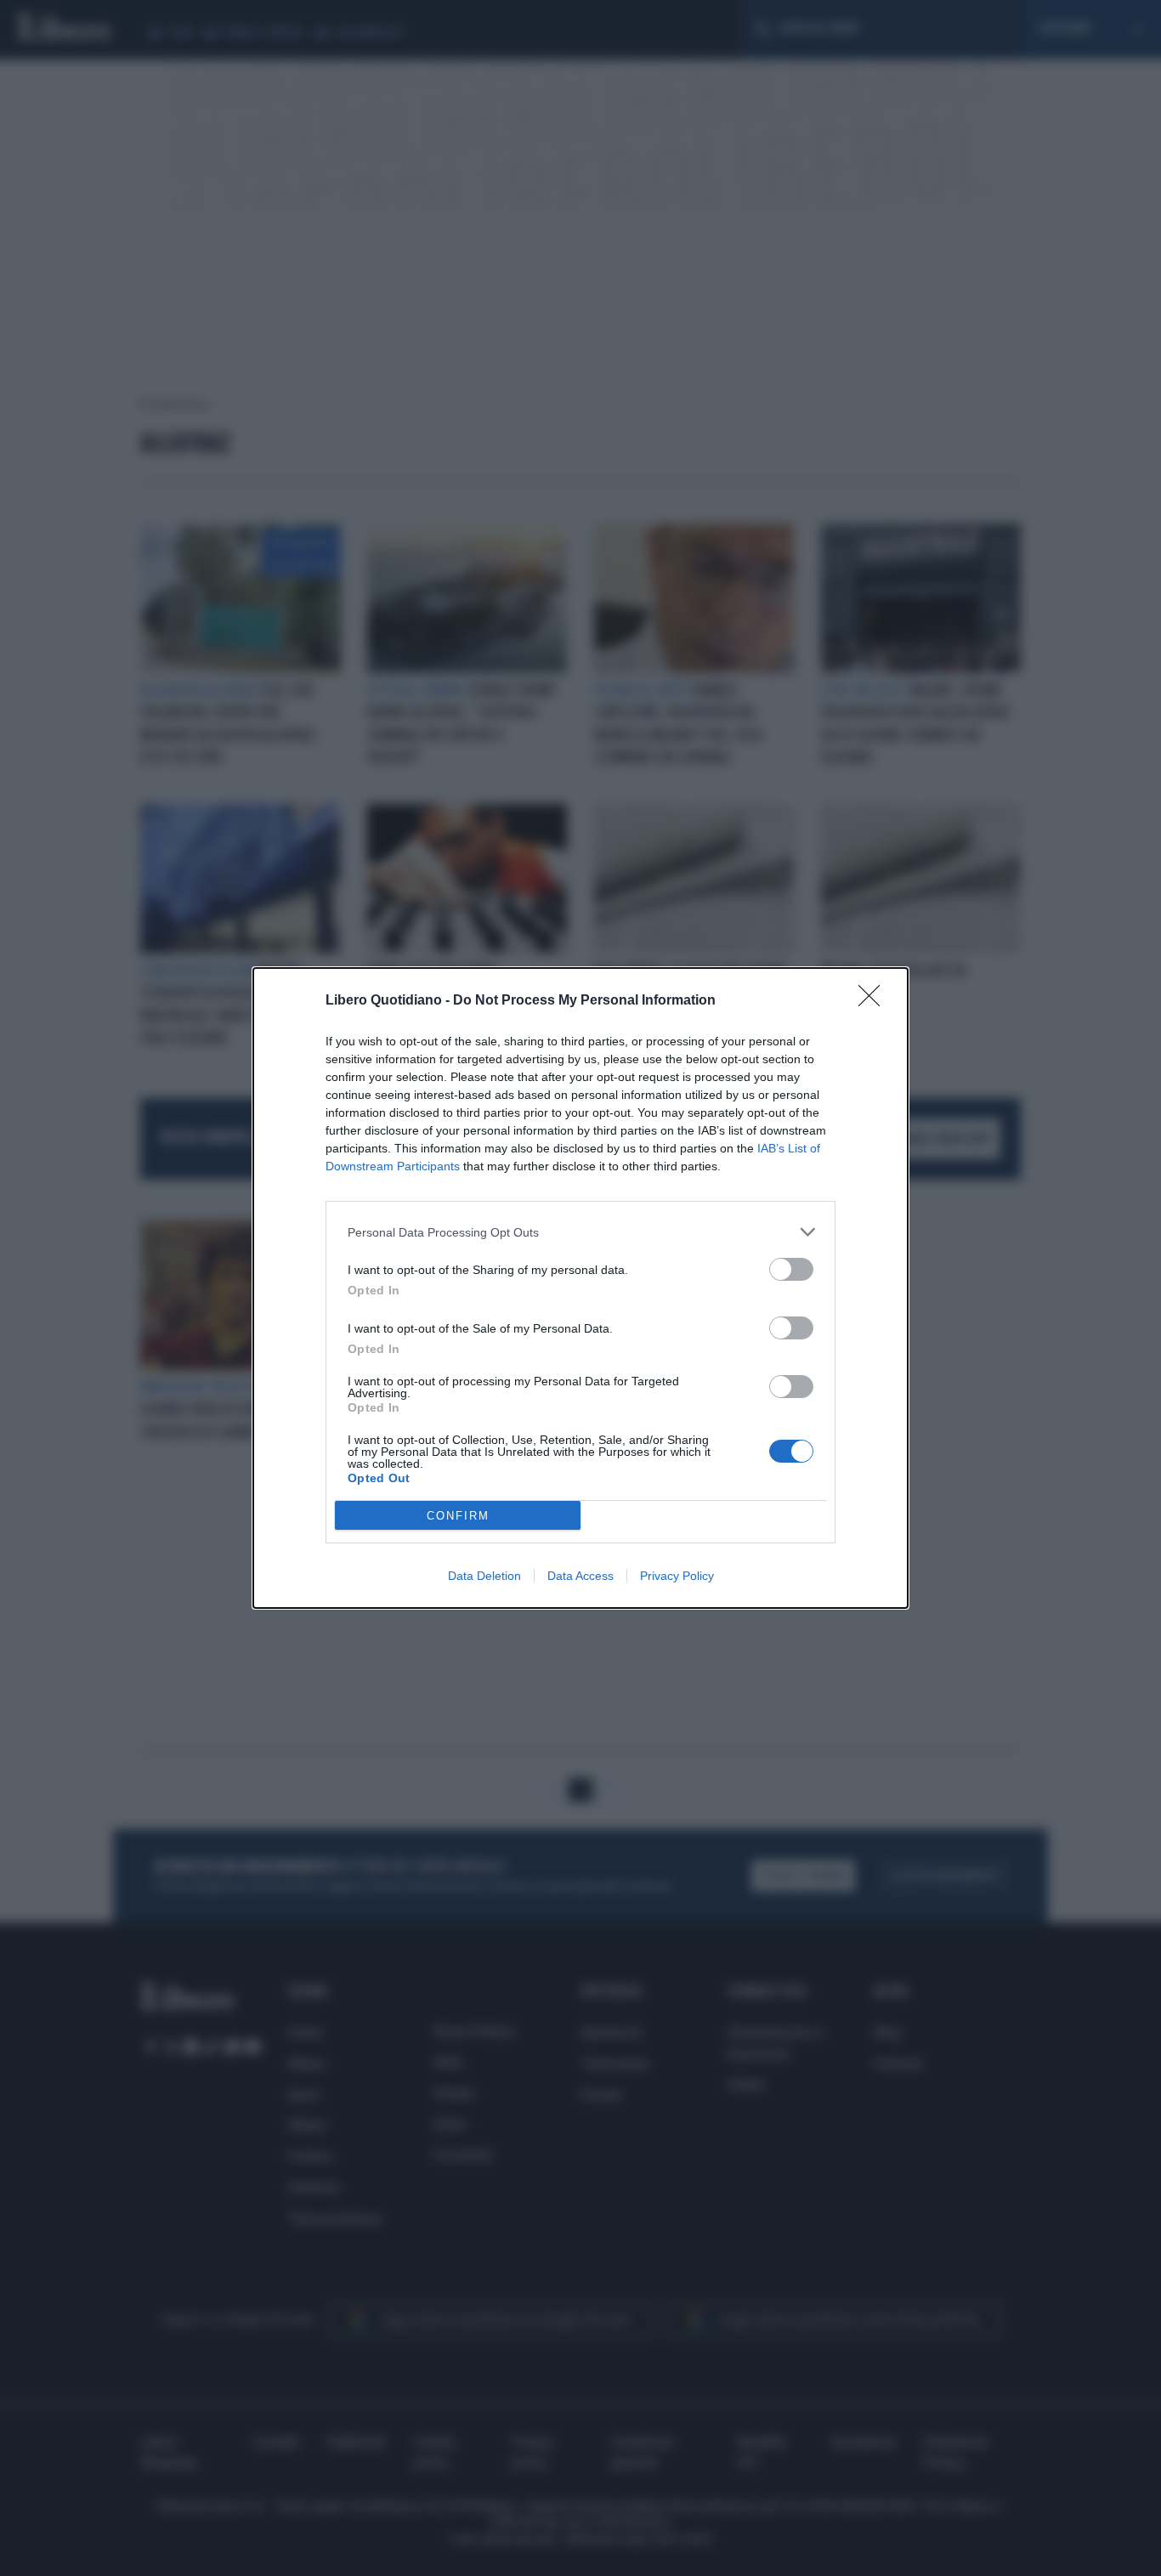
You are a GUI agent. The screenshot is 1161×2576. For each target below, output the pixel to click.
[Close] (875, 1001)
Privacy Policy (677, 1576)
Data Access (580, 1576)
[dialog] (580, 1288)
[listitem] (580, 1232)
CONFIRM (458, 1516)
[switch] (791, 1269)
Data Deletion (484, 1576)
